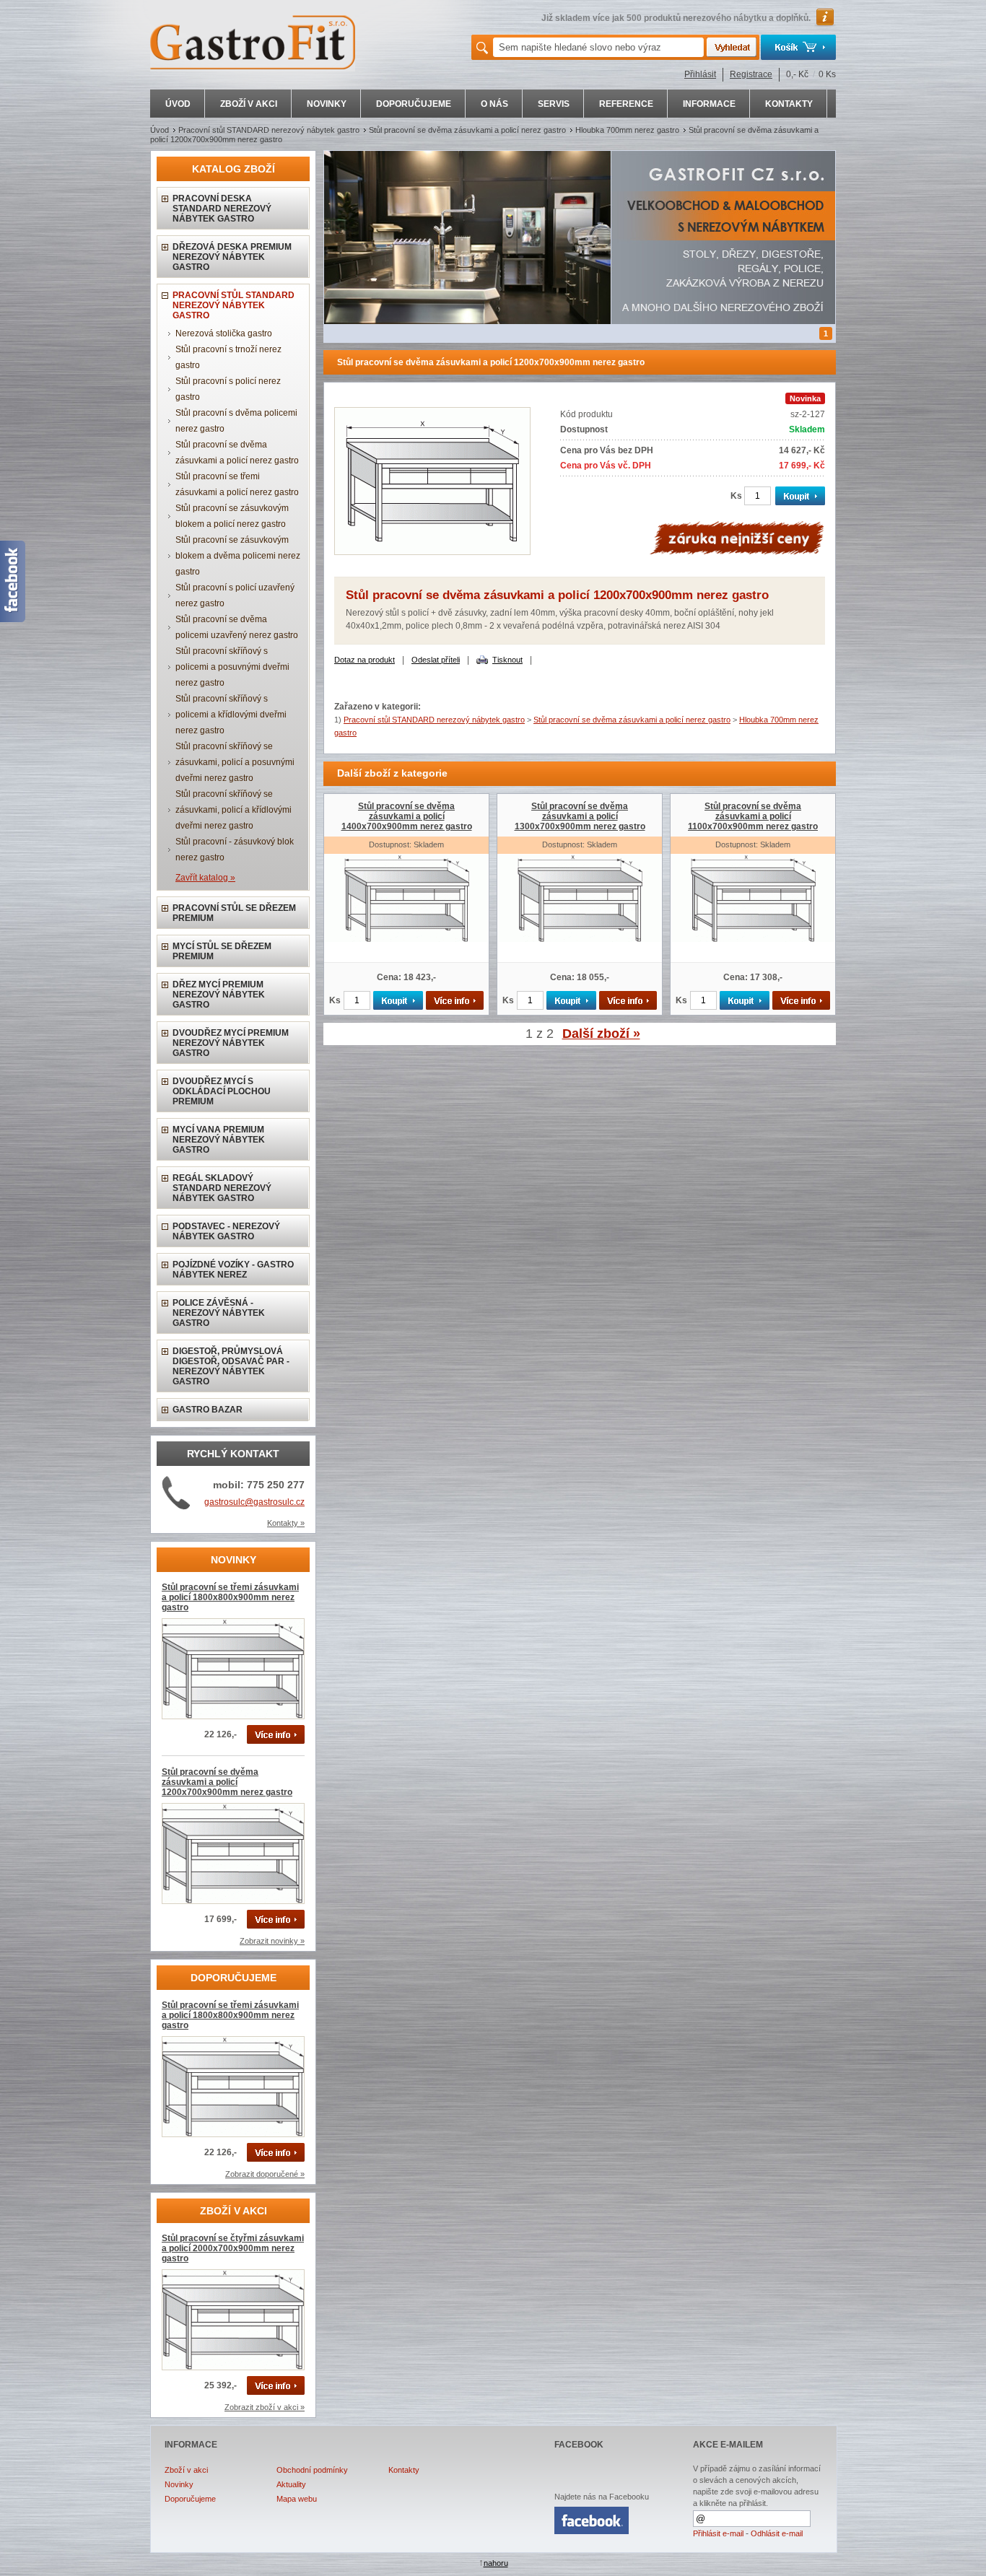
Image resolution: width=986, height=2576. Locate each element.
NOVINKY (327, 104)
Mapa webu (297, 2499)
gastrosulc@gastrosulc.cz (254, 1502)
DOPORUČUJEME (414, 104)
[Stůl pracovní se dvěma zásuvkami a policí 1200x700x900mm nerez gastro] (432, 552)
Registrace (751, 74)
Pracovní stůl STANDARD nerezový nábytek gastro (269, 130)
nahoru (496, 2563)
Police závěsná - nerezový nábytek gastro (219, 1313)
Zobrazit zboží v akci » (265, 2407)
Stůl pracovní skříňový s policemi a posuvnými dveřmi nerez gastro (232, 667)
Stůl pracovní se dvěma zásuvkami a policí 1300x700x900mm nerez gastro (580, 816)
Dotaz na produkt (365, 660)
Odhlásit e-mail (777, 2533)
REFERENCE (626, 104)
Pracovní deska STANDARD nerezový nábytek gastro (222, 209)
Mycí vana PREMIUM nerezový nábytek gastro (219, 1140)
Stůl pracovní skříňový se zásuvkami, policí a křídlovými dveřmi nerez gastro (234, 810)
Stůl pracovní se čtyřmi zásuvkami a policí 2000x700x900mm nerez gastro (233, 2248)
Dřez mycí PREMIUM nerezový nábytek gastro (219, 995)
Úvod (160, 130)
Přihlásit (700, 74)
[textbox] (598, 47)
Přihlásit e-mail (718, 2533)
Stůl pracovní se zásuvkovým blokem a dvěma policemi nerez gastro (238, 556)
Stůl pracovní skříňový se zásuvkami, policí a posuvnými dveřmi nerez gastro (235, 762)
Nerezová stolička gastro (224, 333)
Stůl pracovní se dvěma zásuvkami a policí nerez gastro (467, 130)
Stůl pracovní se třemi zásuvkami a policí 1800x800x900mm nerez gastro (230, 1597)
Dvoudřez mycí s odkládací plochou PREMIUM (222, 1091)
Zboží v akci (186, 2470)
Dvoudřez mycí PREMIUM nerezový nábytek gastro (231, 1043)
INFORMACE (709, 104)
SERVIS (554, 104)
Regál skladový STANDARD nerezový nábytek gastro (222, 1188)
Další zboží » (601, 1034)
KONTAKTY (789, 104)
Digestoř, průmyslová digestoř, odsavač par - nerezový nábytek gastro (231, 1366)
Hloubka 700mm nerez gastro (627, 130)
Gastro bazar (208, 1410)
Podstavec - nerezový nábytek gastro (226, 1231)
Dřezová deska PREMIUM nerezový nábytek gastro (232, 257)
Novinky (179, 2484)
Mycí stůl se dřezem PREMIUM (222, 951)
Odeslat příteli (436, 660)
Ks (736, 496)
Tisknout (507, 660)
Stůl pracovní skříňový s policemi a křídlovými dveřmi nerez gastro (231, 715)
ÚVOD (178, 104)
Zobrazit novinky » (272, 1941)
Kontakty (404, 2470)
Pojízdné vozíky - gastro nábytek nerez (233, 1270)
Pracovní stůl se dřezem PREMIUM (234, 913)
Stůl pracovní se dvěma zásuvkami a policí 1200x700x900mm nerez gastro (227, 1782)
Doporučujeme (190, 2499)
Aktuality (291, 2484)
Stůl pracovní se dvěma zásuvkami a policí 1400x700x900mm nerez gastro (407, 816)
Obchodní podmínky (312, 2470)
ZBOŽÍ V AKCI (249, 104)
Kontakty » (286, 1523)
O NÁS (494, 104)
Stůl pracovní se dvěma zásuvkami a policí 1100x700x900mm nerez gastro (753, 816)
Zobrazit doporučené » (265, 2174)
